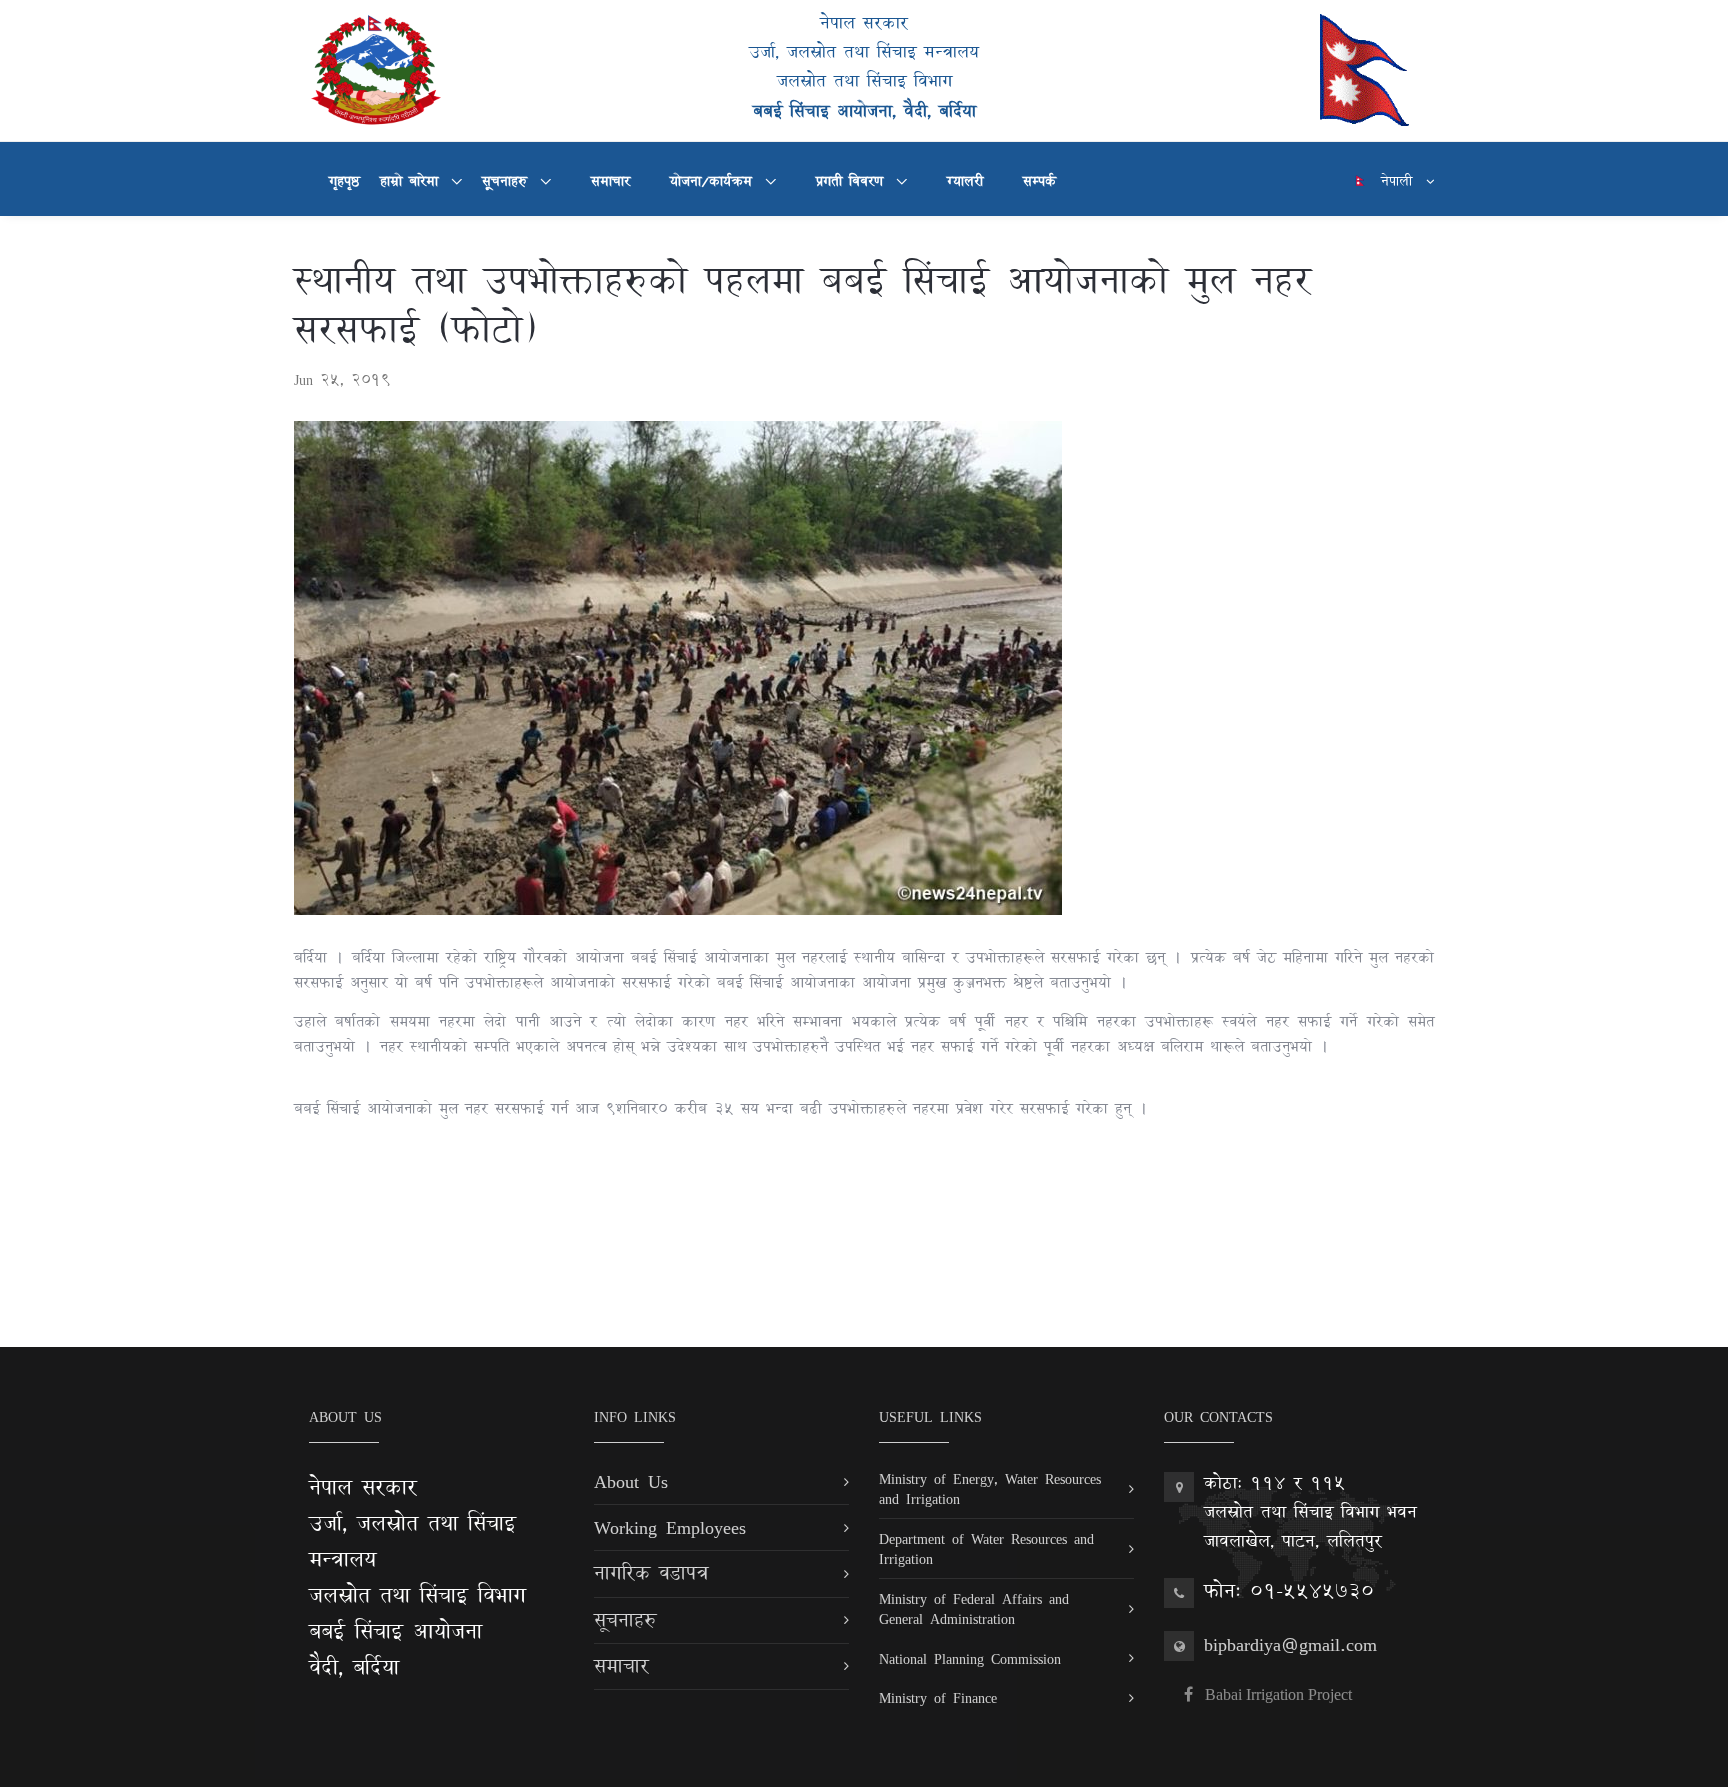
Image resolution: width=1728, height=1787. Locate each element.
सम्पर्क (1039, 181)
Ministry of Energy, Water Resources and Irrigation (990, 1488)
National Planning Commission (970, 1658)
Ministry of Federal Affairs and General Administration (974, 1608)
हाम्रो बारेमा (412, 181)
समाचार (610, 181)
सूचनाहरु (508, 181)
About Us (631, 1481)
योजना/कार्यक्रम (714, 181)
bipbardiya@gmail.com (1290, 1644)
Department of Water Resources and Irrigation (986, 1548)
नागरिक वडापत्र (651, 1573)
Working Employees (670, 1527)
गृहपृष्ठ (344, 181)
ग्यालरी (965, 181)
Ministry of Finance (938, 1697)
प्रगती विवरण (853, 181)
